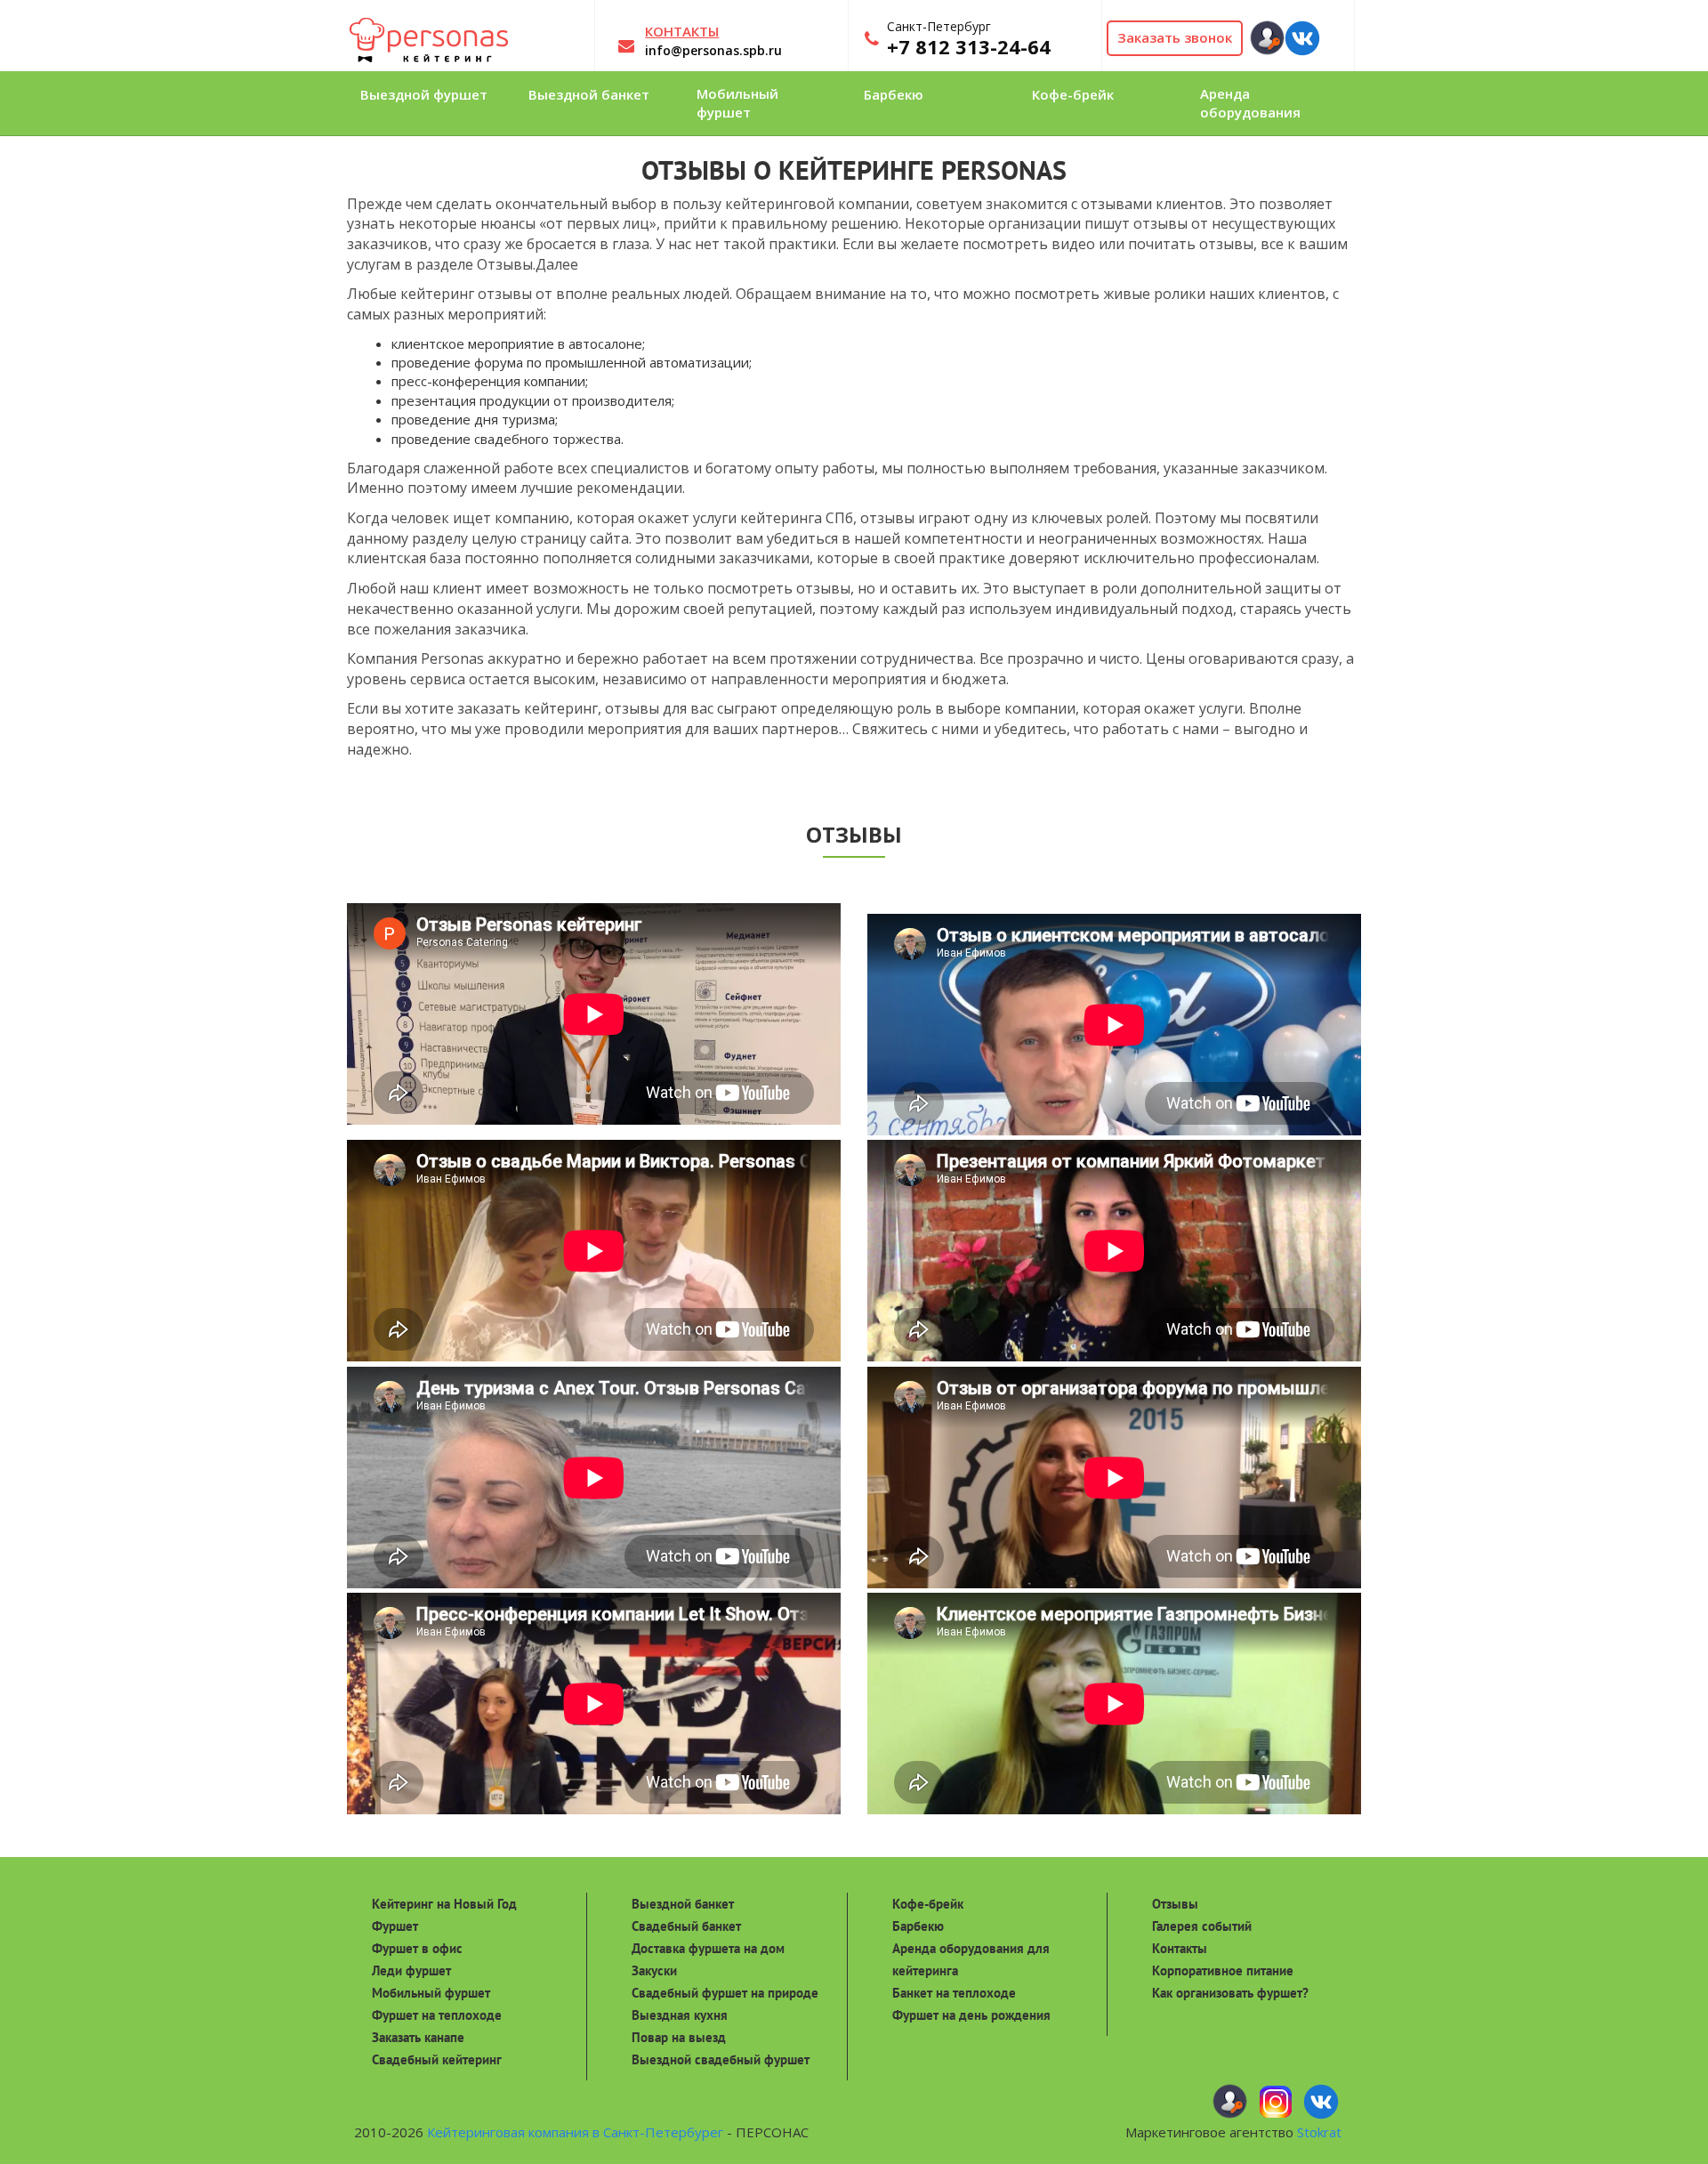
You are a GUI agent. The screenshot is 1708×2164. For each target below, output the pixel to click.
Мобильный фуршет (431, 1993)
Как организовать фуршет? (1230, 1993)
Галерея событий (1202, 1926)
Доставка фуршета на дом (708, 1948)
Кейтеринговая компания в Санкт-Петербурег (575, 2132)
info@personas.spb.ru (713, 50)
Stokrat (1319, 2132)
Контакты (1180, 1948)
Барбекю (918, 1926)
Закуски (654, 1970)
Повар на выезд (679, 2037)
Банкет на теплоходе (954, 1993)
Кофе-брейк (928, 1904)
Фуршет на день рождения (971, 2015)
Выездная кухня (680, 2015)
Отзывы (1175, 1904)
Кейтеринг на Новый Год (444, 1904)
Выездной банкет (683, 1904)
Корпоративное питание (1223, 1970)
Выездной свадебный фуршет (721, 2059)
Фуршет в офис (417, 1948)
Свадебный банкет (686, 1926)
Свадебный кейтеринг (437, 2059)
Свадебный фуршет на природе (725, 1993)
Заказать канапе (418, 2037)
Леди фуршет (411, 1970)
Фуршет (395, 1926)
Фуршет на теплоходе (437, 2015)
